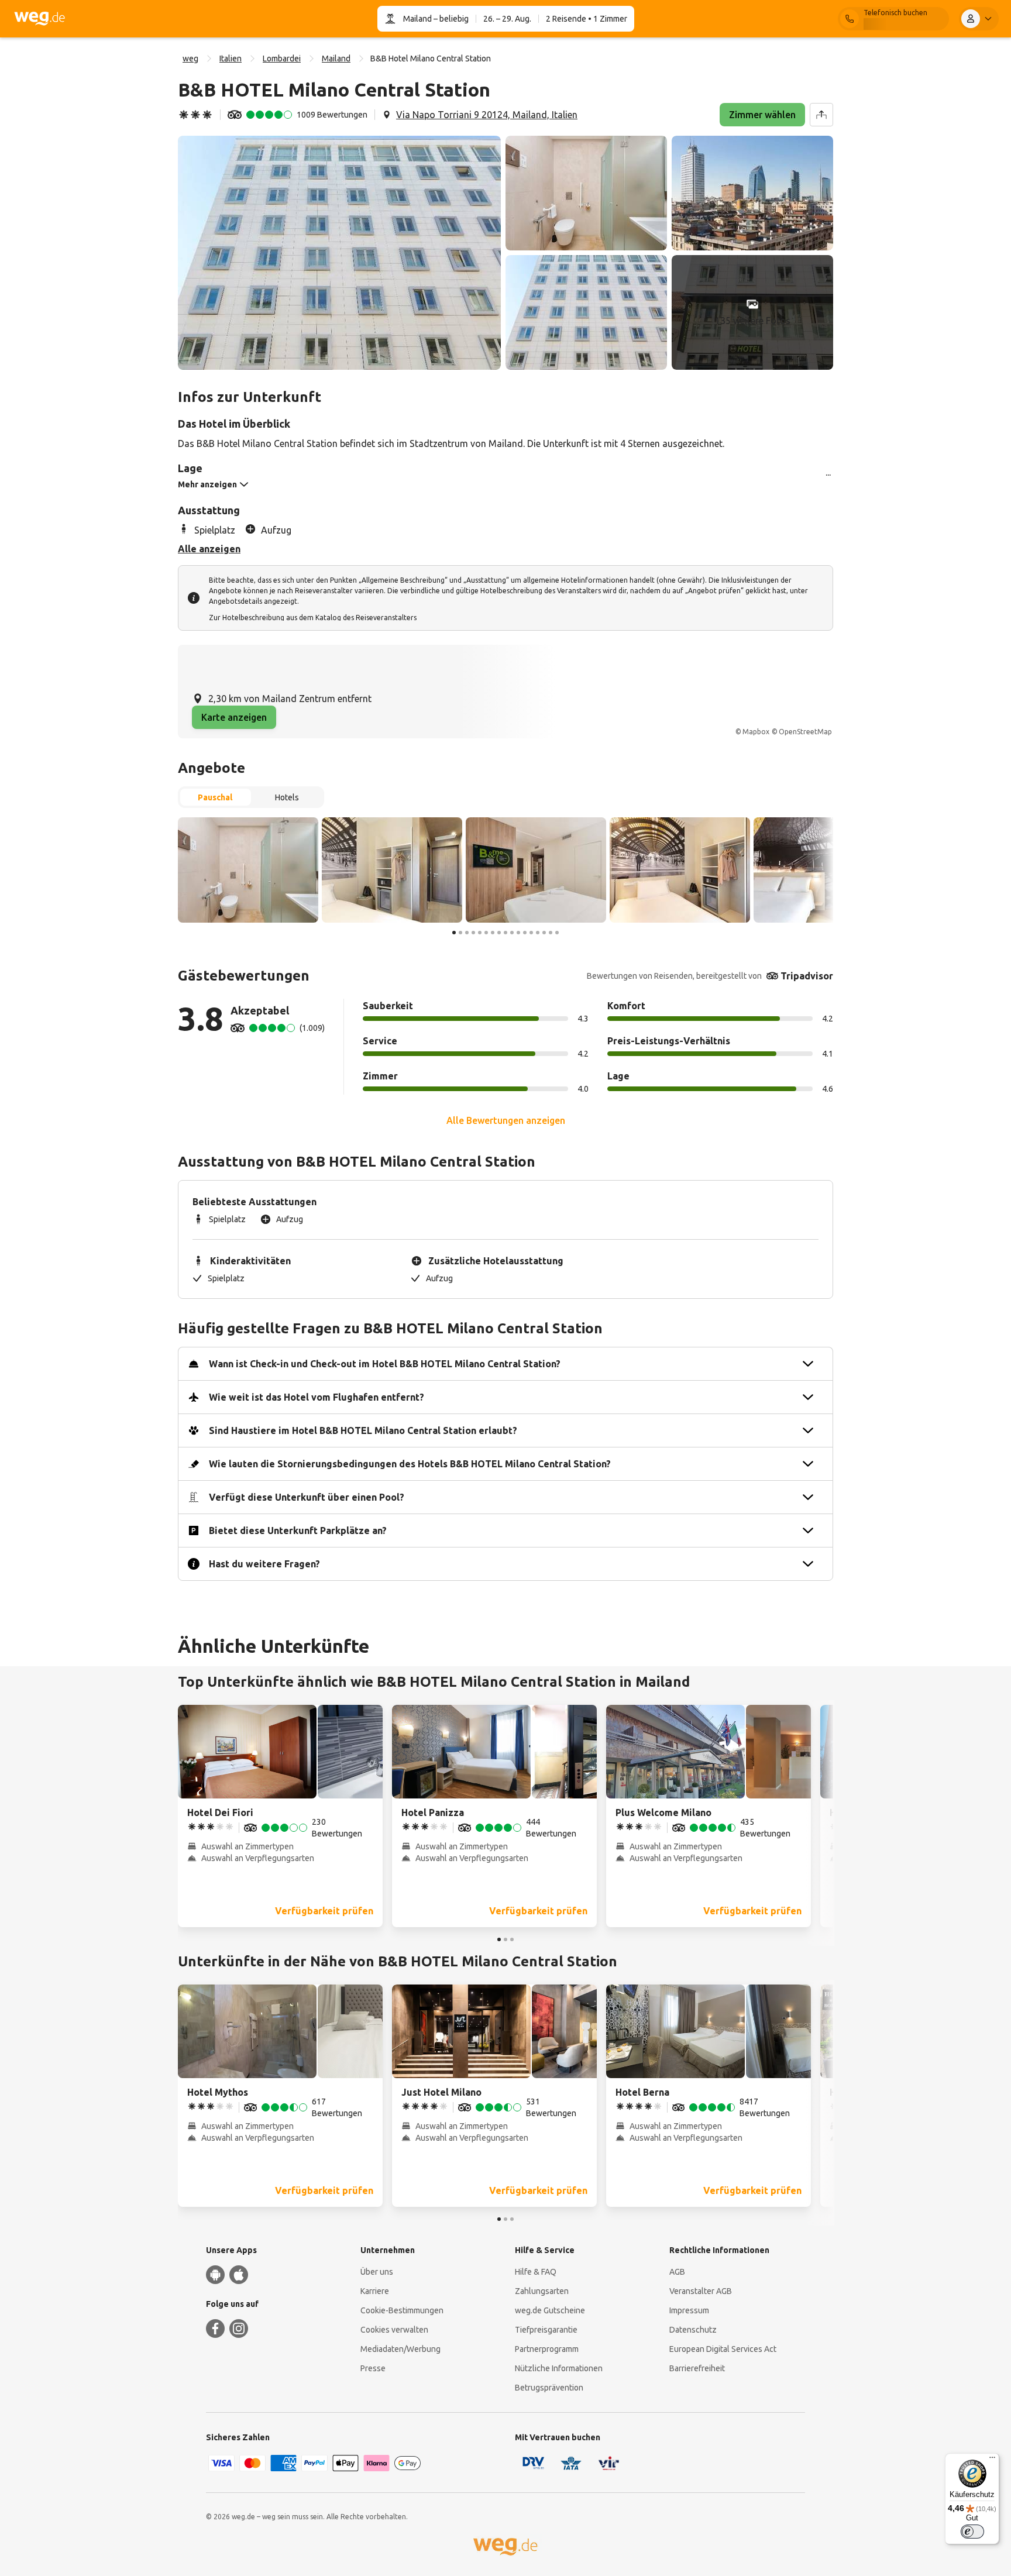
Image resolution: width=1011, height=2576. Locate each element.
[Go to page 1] (454, 933)
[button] (339, 253)
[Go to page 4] (473, 933)
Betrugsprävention (549, 2388)
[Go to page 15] (544, 933)
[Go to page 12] (525, 933)
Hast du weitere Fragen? (264, 1564)
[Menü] (992, 2460)
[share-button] (821, 115)
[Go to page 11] (518, 933)
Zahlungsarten (542, 2291)
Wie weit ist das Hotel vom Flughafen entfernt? (317, 1397)
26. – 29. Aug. (507, 19)
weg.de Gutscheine (550, 2310)
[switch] (972, 2532)
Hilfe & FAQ (536, 2272)
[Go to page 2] (460, 933)
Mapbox (756, 732)
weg (190, 59)
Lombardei (282, 59)
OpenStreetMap (805, 732)
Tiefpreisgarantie (546, 2330)
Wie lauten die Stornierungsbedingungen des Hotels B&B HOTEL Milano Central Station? (410, 1464)
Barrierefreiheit (697, 2368)
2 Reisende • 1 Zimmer (587, 19)
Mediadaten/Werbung (400, 2349)
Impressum (689, 2310)
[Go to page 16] (551, 933)
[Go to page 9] (505, 933)
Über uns (377, 2272)
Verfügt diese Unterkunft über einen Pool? (307, 1497)
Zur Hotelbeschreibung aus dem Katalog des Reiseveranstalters (313, 618)
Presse (373, 2368)
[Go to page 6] (486, 933)
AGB (677, 2272)
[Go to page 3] (467, 933)
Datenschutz (693, 2330)
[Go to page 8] (499, 933)
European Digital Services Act (723, 2349)
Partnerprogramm (547, 2349)
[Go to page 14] (538, 933)
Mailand (417, 19)
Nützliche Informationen (559, 2368)
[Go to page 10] (512, 933)
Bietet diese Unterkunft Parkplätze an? (298, 1531)
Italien (231, 59)
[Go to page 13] (531, 933)
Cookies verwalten (394, 2330)
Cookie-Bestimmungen (402, 2310)
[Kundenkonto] (979, 19)
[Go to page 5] (480, 933)
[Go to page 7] (493, 933)
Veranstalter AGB (701, 2291)
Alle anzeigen (209, 549)
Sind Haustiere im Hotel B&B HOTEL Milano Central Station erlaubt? (363, 1430)
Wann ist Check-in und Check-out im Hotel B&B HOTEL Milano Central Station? (385, 1364)
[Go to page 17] (557, 933)
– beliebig (450, 19)
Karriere (375, 2291)
